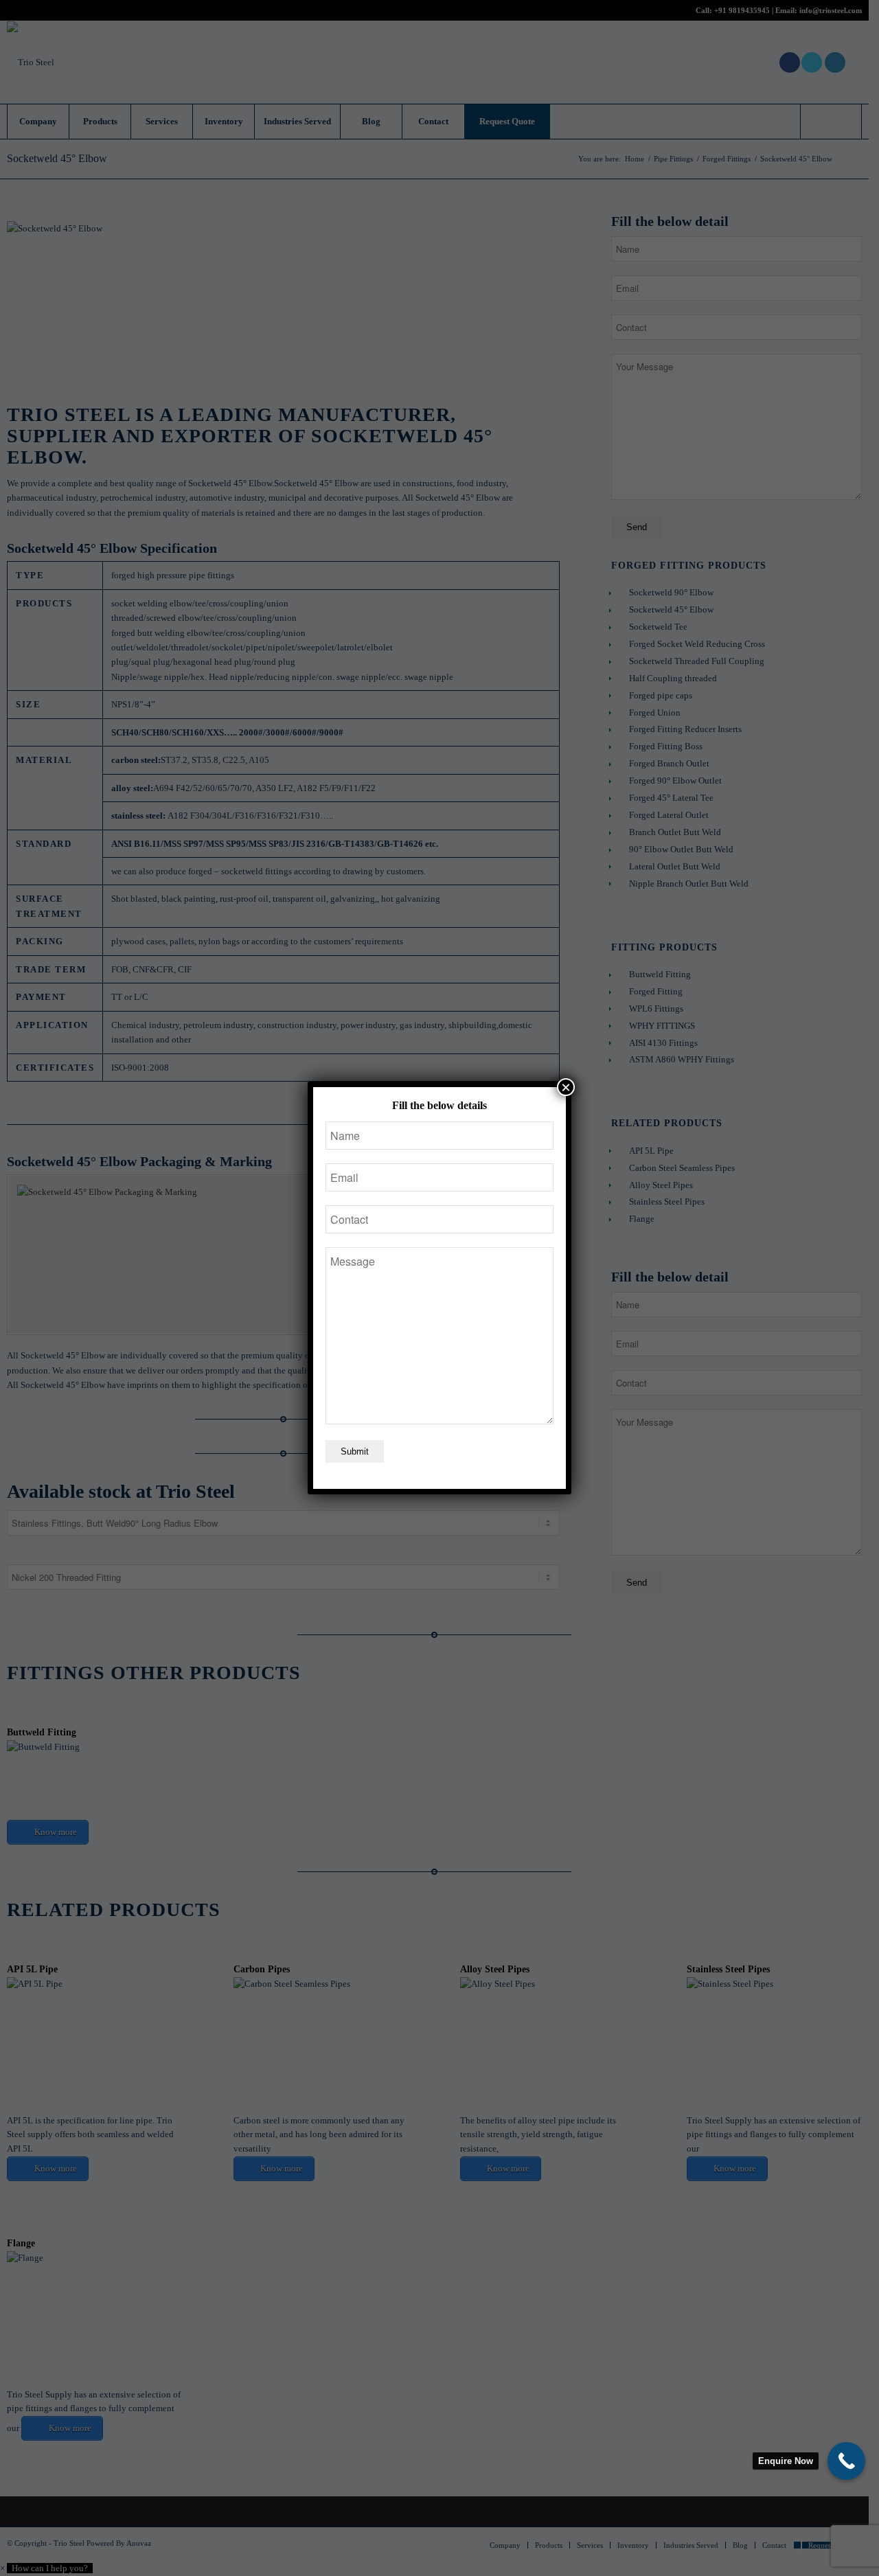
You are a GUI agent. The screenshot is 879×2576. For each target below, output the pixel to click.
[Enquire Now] (846, 2461)
